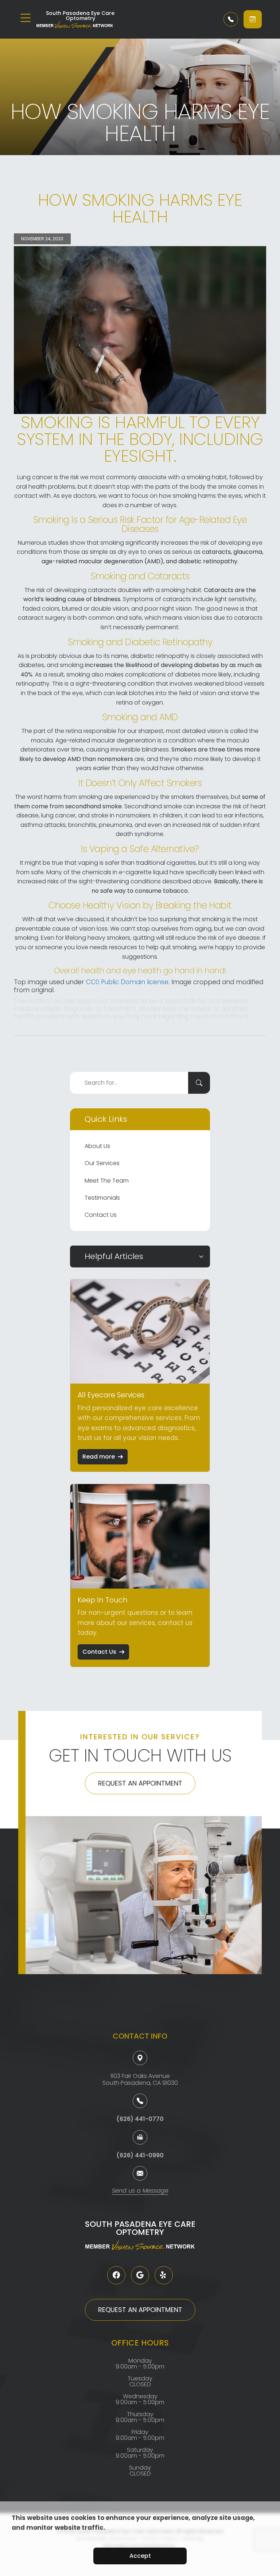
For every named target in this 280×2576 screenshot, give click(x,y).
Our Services (102, 1163)
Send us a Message (140, 2191)
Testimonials (102, 1198)
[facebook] (116, 2275)
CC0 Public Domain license (127, 982)
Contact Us (101, 1215)
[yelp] (164, 2275)
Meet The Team (107, 1181)
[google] (140, 2275)
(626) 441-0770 (140, 2119)
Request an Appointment (140, 1783)
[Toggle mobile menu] (26, 18)
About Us (97, 1146)
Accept (140, 2556)
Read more (99, 1457)
